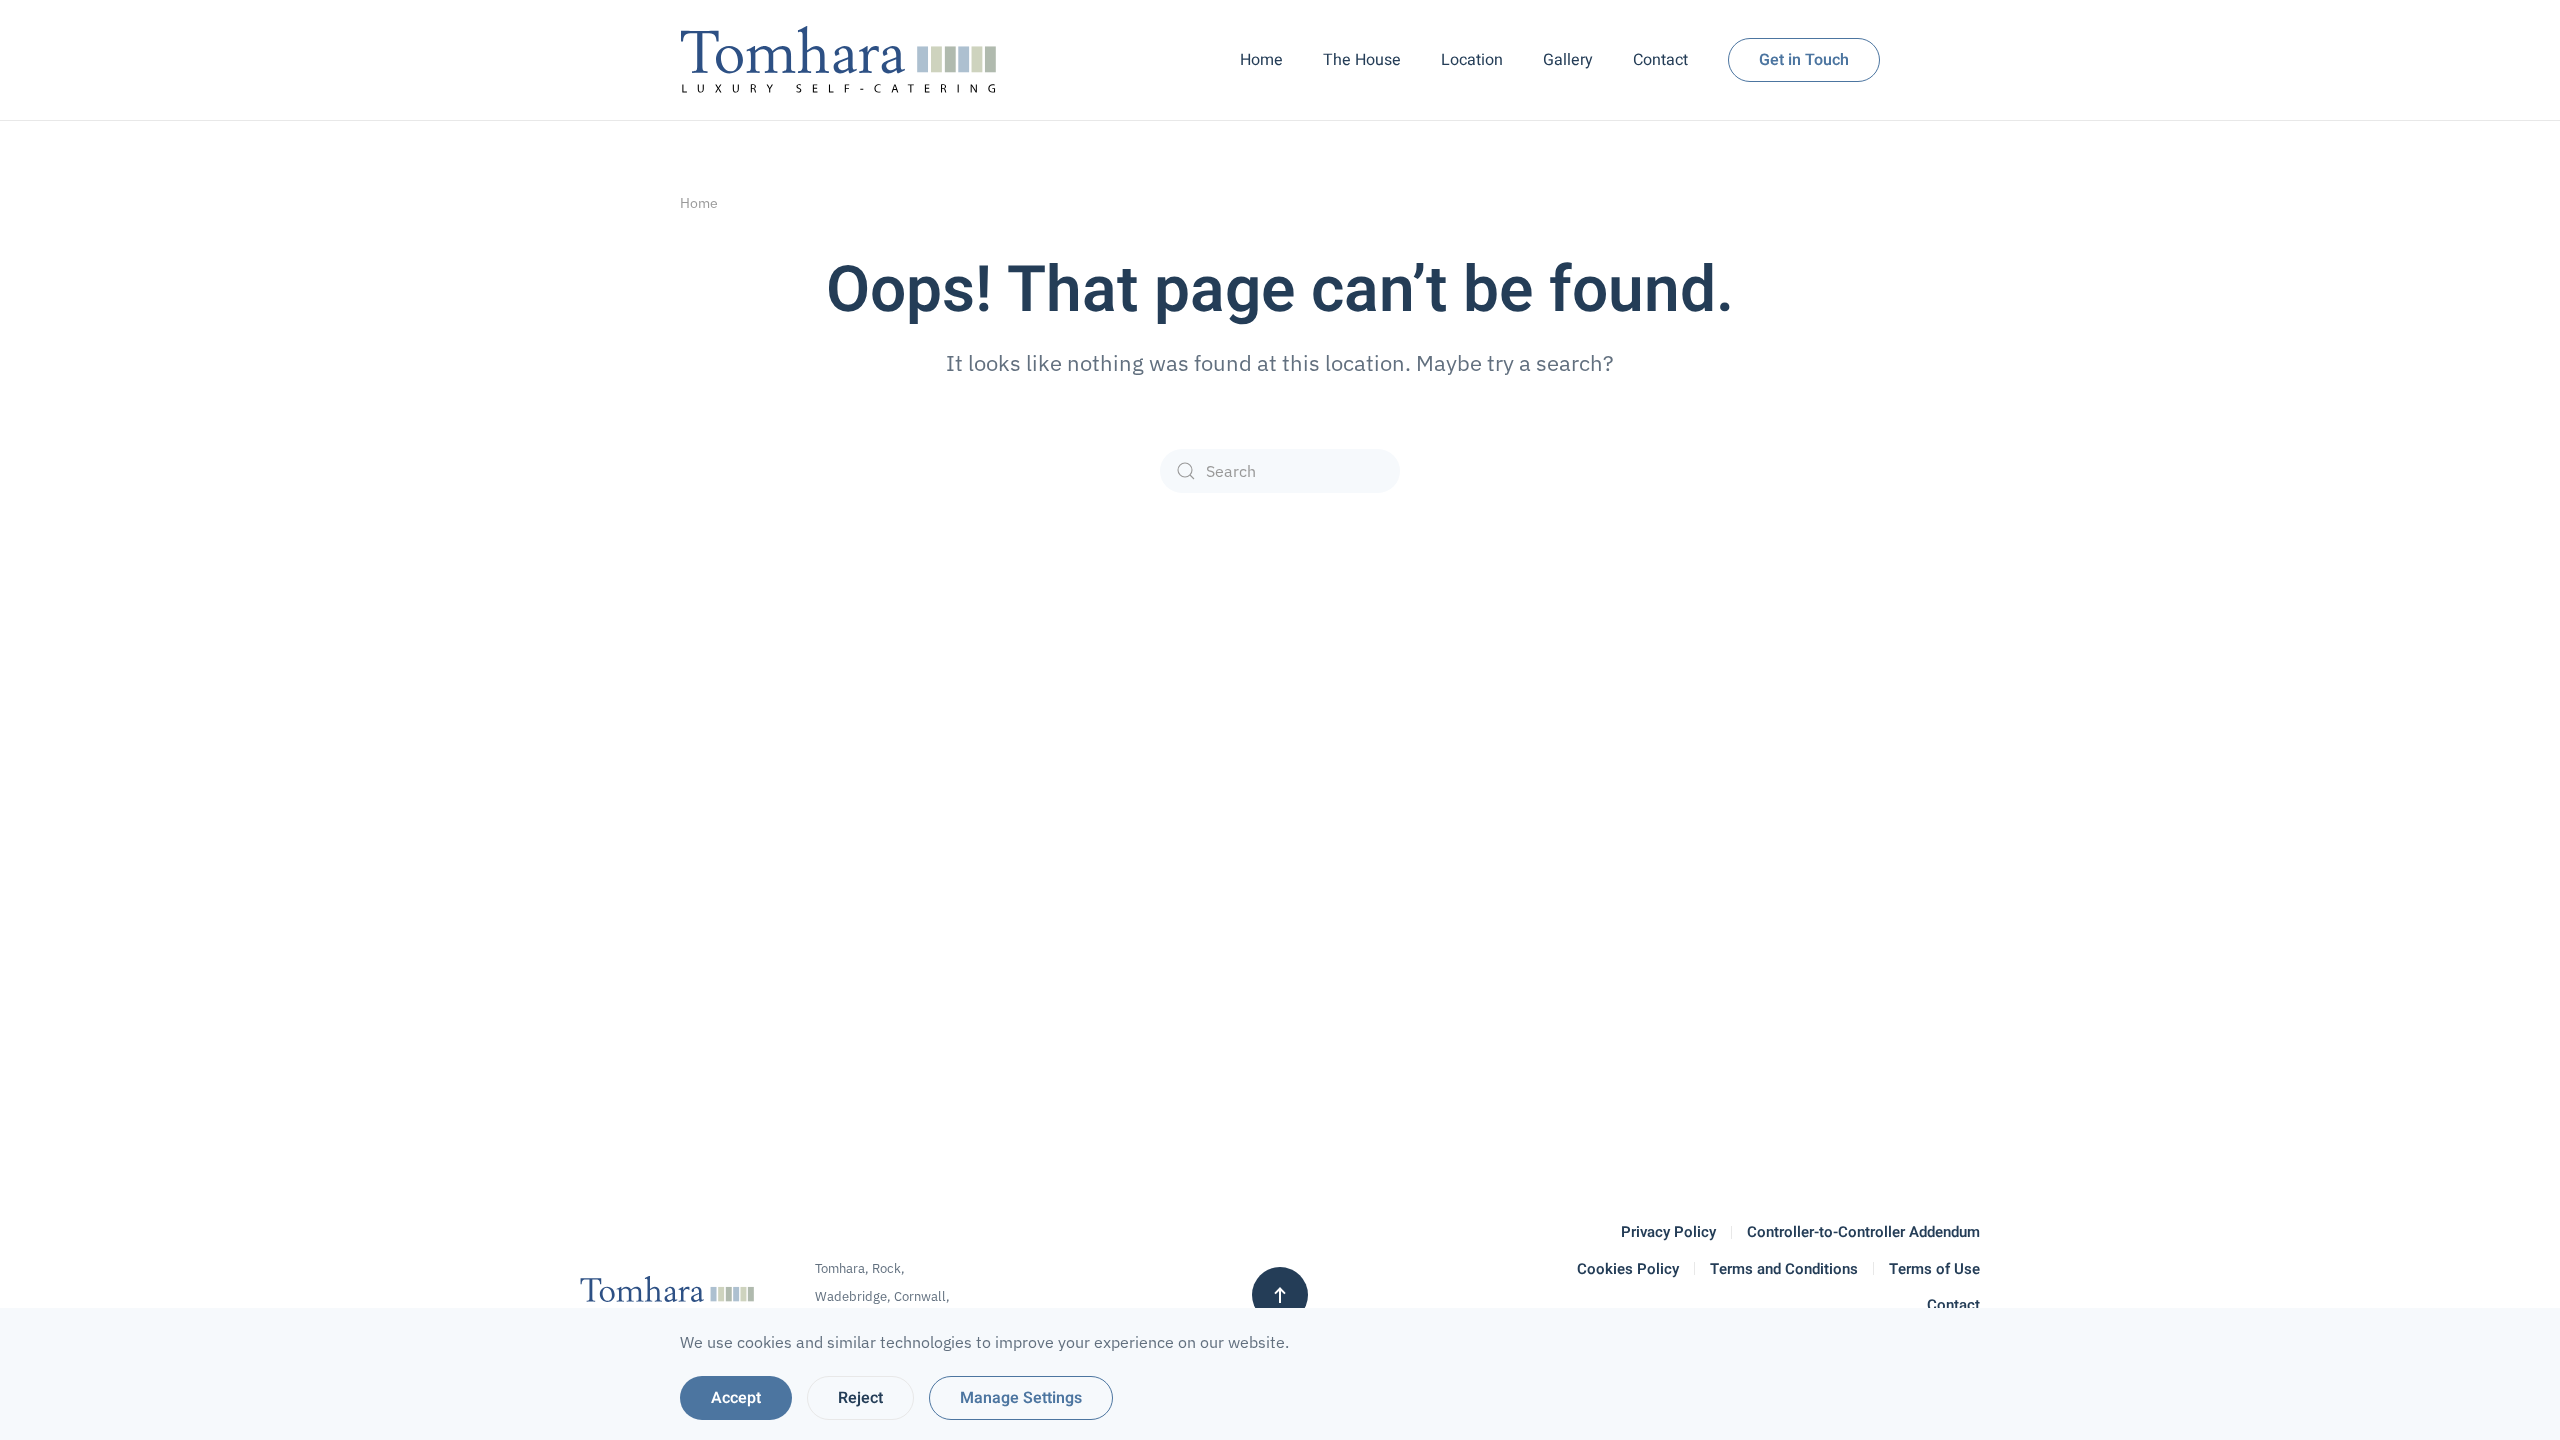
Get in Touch (1804, 60)
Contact (1660, 60)
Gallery (1568, 60)
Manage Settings (1021, 1398)
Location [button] (1472, 60)
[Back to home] (843, 60)
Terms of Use (1934, 1269)
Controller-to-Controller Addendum (1863, 1232)
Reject (860, 1398)
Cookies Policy (1628, 1269)
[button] (1280, 1295)
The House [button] (1362, 60)
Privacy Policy (1668, 1232)
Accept (736, 1398)
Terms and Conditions (1784, 1269)
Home (1261, 60)
